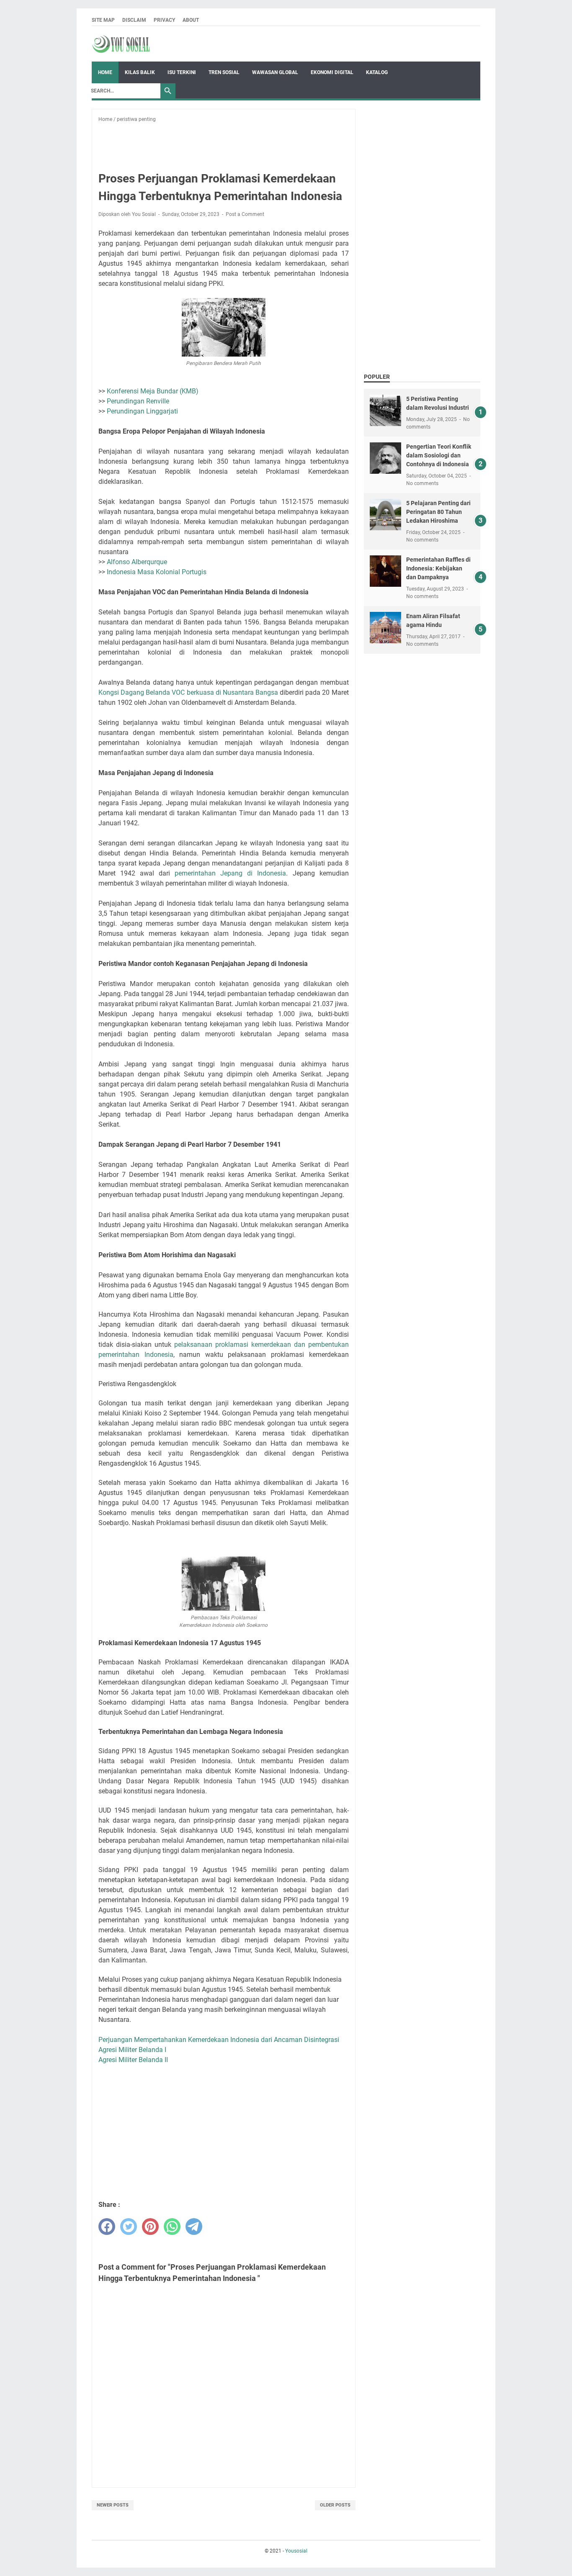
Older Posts (335, 2505)
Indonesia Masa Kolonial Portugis (157, 572)
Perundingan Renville (138, 401)
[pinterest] (150, 2227)
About (191, 20)
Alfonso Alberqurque (137, 562)
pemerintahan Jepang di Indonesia (230, 873)
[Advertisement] (245, 142)
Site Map (103, 20)
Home (105, 72)
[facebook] (107, 2227)
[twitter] (129, 2227)
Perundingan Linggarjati (142, 411)
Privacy (164, 20)
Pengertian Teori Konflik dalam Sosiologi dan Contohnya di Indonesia (439, 455)
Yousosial (296, 2551)
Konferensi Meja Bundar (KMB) (153, 391)
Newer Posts (113, 2505)
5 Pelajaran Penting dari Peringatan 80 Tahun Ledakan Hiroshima (438, 512)
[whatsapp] (172, 2227)
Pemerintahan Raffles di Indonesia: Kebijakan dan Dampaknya (438, 568)
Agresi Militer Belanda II (133, 2060)
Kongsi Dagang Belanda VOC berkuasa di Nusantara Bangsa (188, 692)
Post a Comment (245, 214)
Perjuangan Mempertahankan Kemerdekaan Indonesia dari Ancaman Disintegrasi (219, 2040)
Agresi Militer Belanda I (132, 2050)
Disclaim (134, 20)
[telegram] (194, 2227)
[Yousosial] (121, 44)
